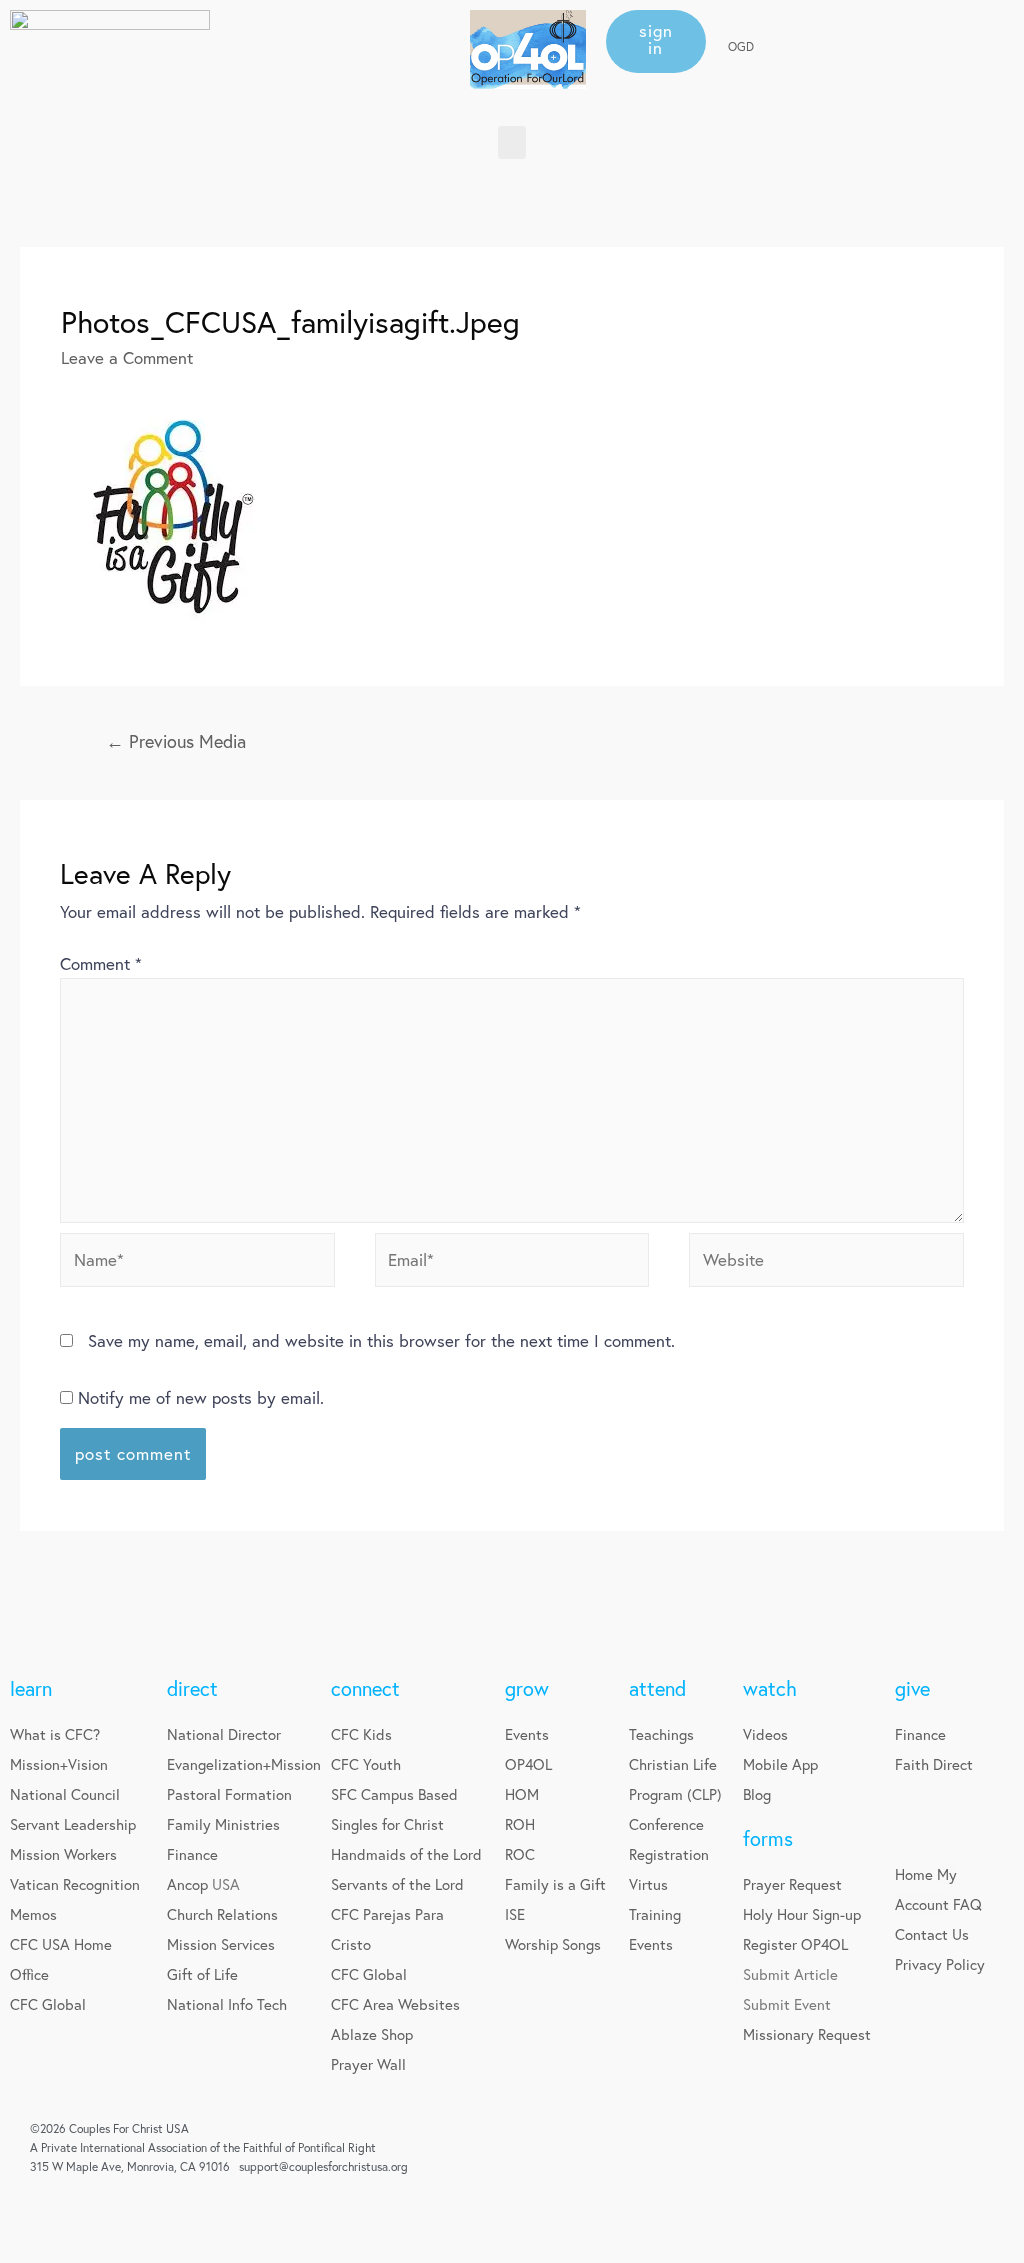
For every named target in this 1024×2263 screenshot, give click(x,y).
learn (31, 1688)
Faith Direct (934, 1764)
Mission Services (221, 1944)
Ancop (189, 1884)
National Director (224, 1734)
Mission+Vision (59, 1764)
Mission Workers (63, 1854)
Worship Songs (553, 1944)
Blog (757, 1794)
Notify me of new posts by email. (201, 1397)
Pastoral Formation (229, 1794)
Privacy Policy (940, 1964)
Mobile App (780, 1764)
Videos (765, 1734)
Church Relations (222, 1914)
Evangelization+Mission (244, 1764)
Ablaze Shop (372, 2034)
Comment (101, 963)
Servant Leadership (73, 1824)
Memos (33, 1914)
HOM (522, 1794)
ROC (520, 1854)
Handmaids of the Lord (406, 1854)
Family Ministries (223, 1824)
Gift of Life (202, 1974)
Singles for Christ (387, 1824)
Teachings (661, 1734)
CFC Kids (361, 1734)
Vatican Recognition (75, 1884)
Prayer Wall (368, 2064)
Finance (192, 1854)
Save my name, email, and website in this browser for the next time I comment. (381, 1340)
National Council (65, 1794)
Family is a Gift (555, 1884)
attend (657, 1688)
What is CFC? (55, 1734)
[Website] (826, 1262)
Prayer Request (792, 1884)
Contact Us (932, 1934)
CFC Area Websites (395, 2004)
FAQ (967, 1904)
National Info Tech (227, 2004)
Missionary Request (807, 2034)
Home (914, 1874)
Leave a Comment (127, 357)
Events (527, 1734)
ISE (515, 1914)
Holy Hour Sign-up (802, 1914)
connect (365, 1688)
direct (192, 1688)
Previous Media (176, 741)
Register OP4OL (795, 1944)
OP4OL (528, 1764)
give (912, 1688)
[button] (656, 41)
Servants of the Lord (397, 1884)
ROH (520, 1824)
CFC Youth (366, 1764)
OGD (741, 46)
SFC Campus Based (394, 1794)
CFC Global (48, 2004)
